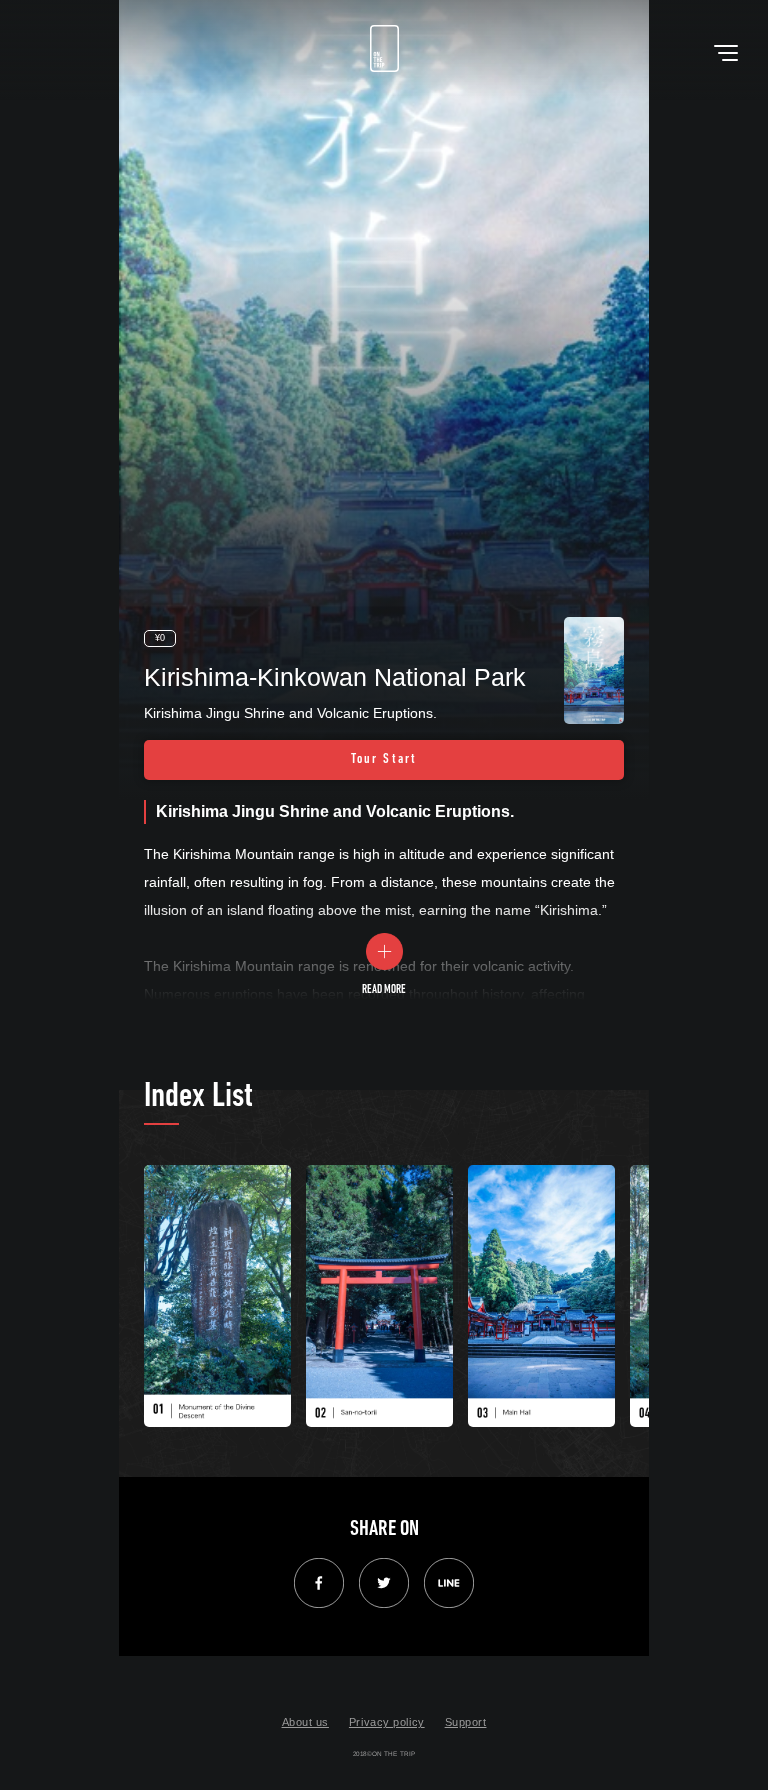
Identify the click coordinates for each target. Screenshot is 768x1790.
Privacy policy (387, 1722)
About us (305, 1722)
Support (466, 1722)
